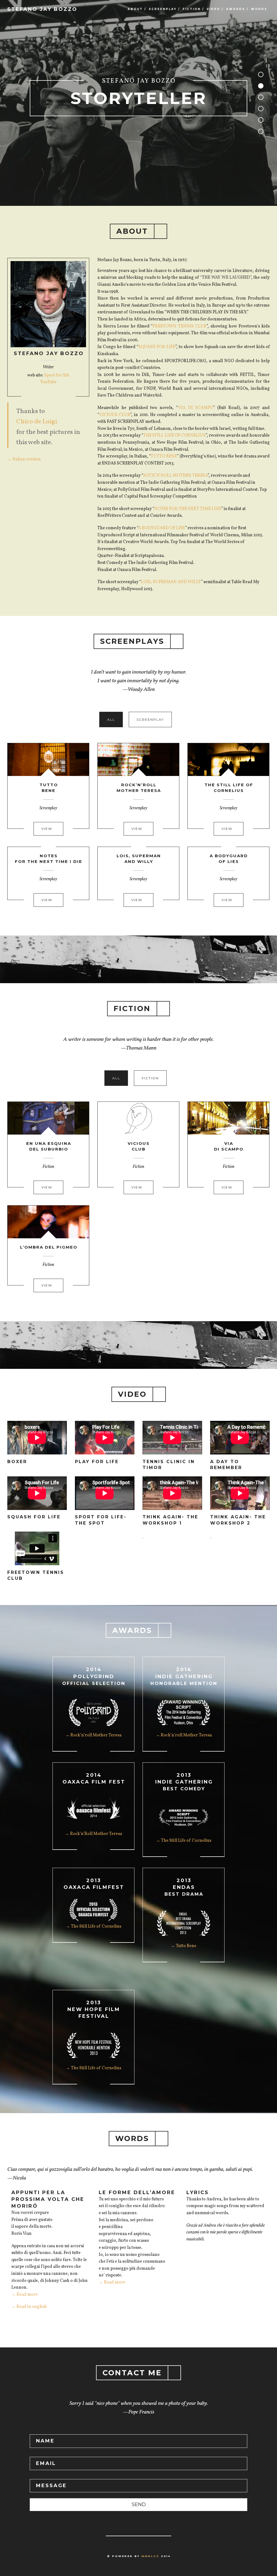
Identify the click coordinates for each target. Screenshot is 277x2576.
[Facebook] (29, 398)
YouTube (48, 382)
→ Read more (25, 2295)
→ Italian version (24, 459)
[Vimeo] (68, 398)
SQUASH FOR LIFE (157, 347)
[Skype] (48, 398)
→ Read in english (29, 2307)
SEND (139, 2504)
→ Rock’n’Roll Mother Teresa (93, 1834)
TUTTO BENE (164, 456)
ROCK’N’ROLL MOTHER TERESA (175, 476)
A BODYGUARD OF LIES (161, 528)
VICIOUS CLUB (115, 415)
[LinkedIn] (39, 398)
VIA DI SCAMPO (196, 408)
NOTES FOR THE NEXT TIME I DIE (188, 509)
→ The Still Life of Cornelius (184, 1841)
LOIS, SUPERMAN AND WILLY (171, 582)
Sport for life (57, 375)
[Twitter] (58, 398)
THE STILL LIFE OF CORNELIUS (174, 436)
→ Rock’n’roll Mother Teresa (93, 1735)
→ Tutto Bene (184, 1946)
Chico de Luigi (37, 422)
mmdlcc (150, 2556)
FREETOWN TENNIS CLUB (179, 326)
